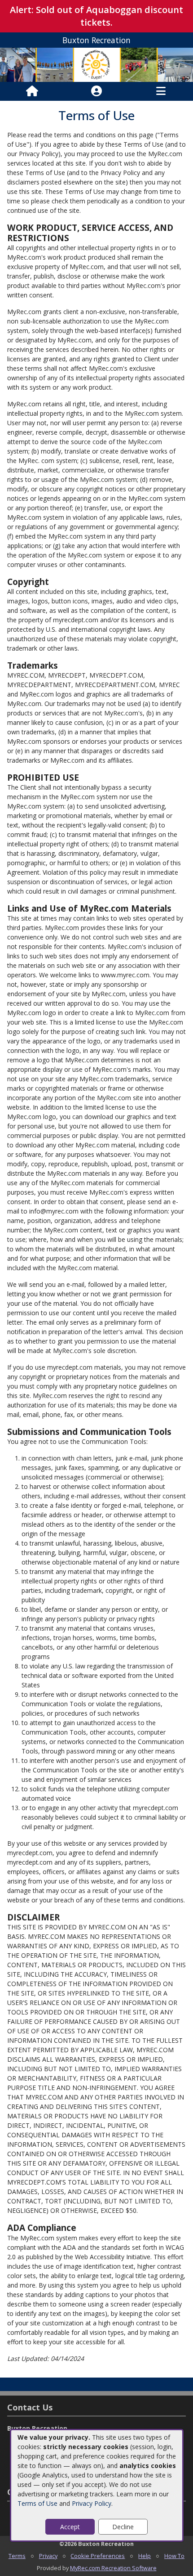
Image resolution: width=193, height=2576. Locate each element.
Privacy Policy (92, 2503)
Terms (17, 2556)
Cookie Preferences (98, 2556)
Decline (123, 2527)
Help (145, 2556)
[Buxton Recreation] (96, 64)
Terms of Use (37, 2503)
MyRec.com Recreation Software (113, 2568)
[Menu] (161, 91)
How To (174, 2556)
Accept (70, 2527)
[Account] (96, 91)
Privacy (48, 2556)
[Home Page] (32, 91)
